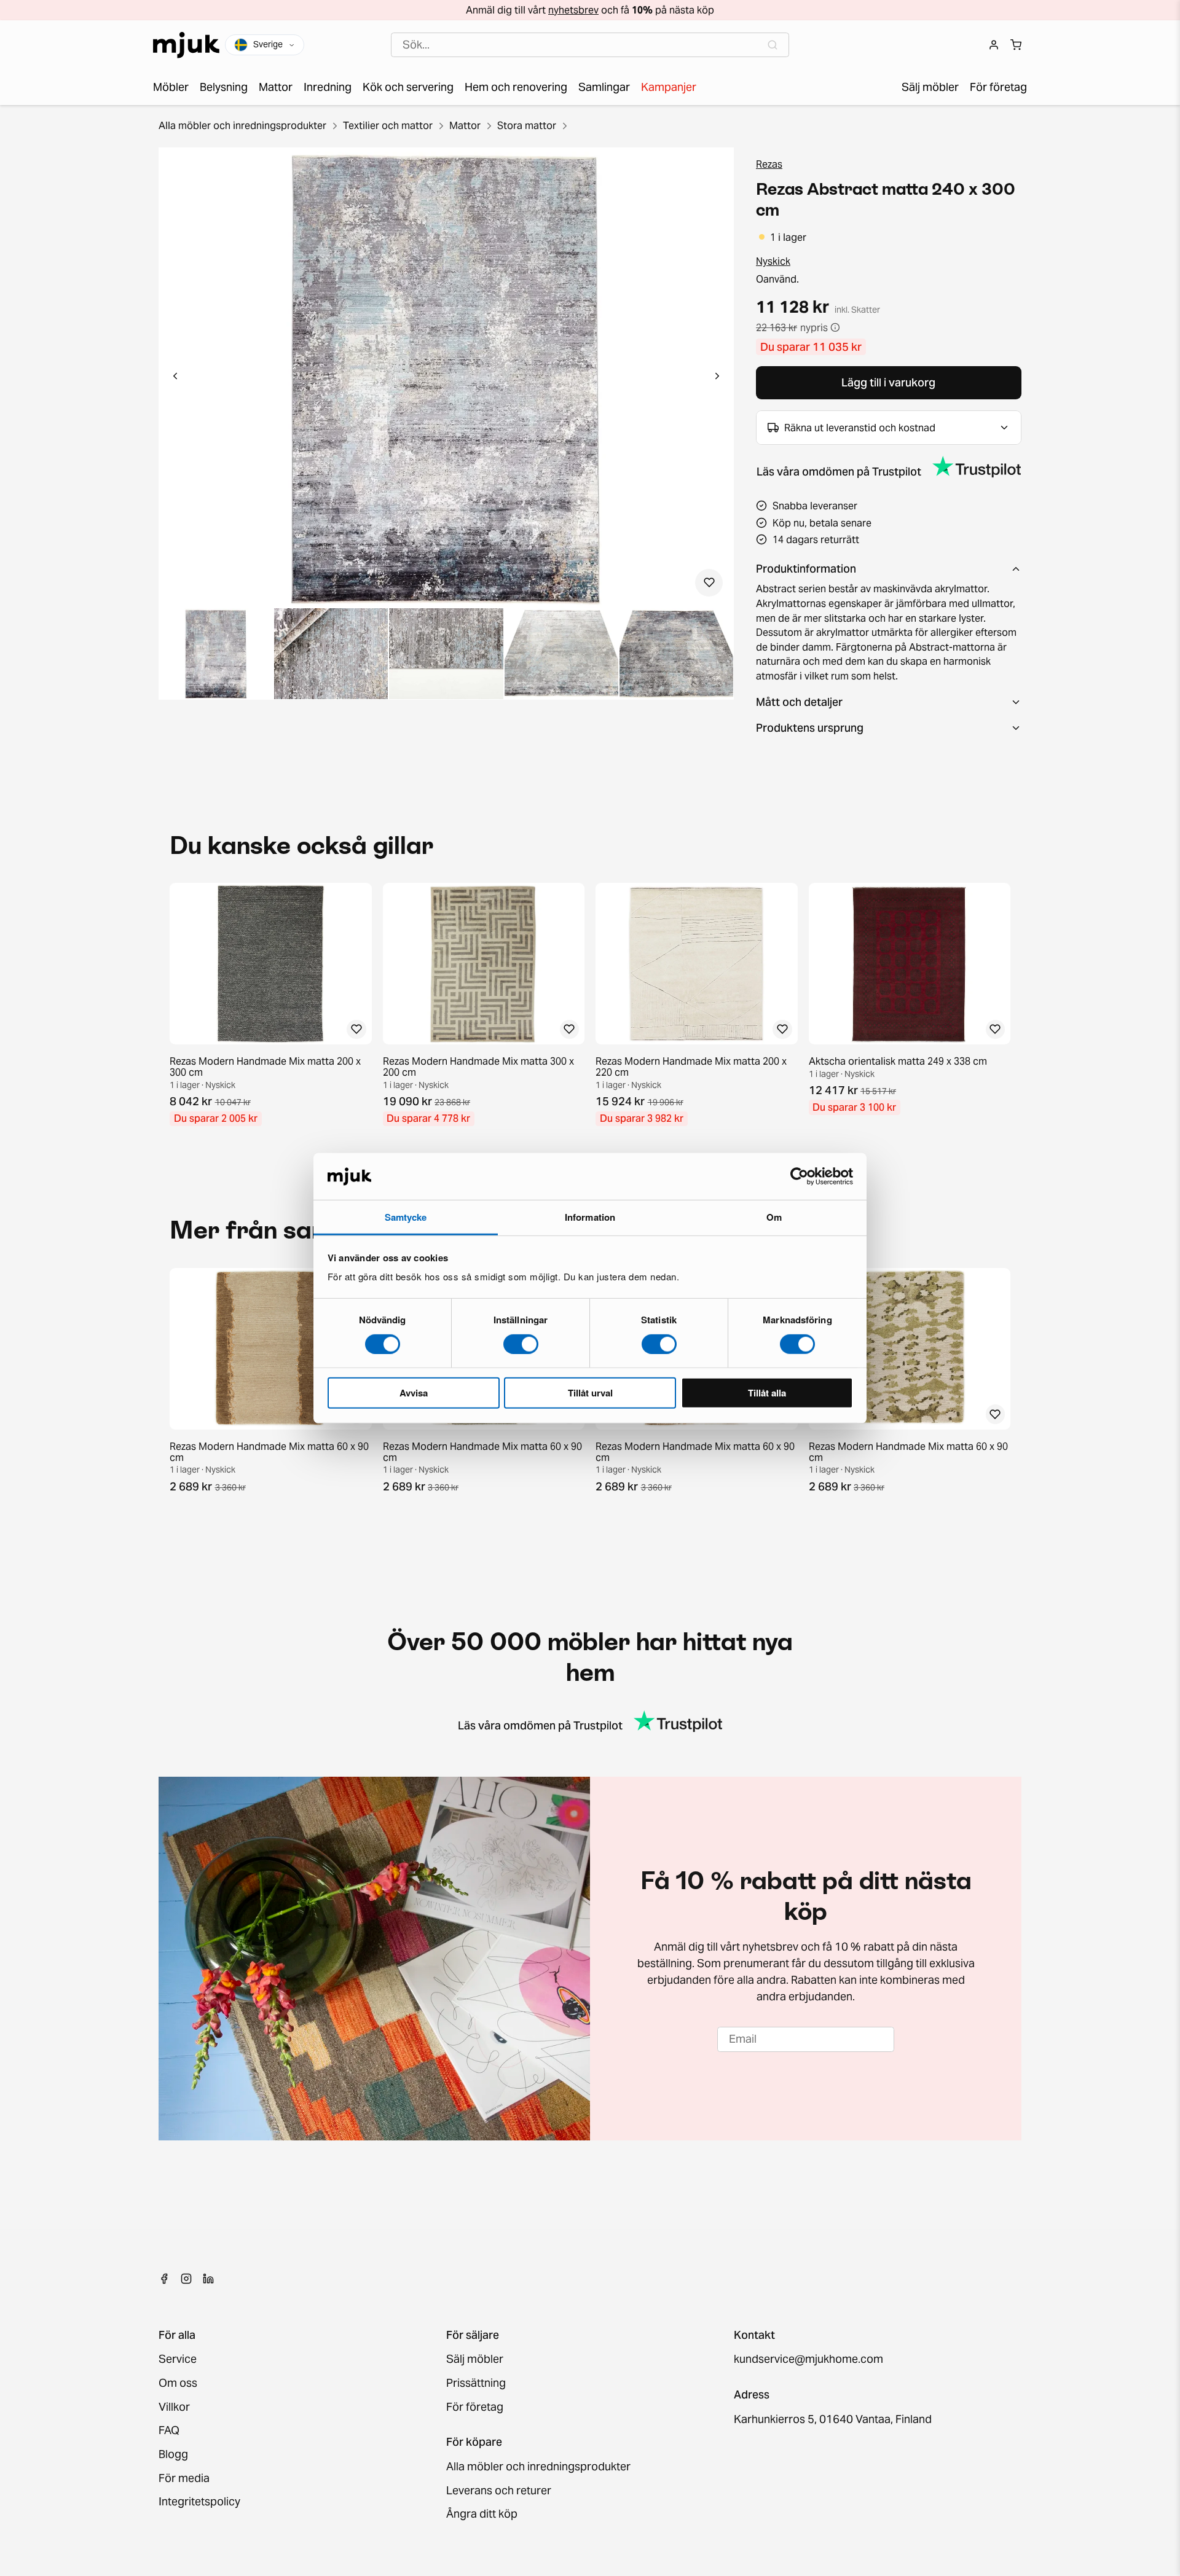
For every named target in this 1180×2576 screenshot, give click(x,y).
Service (178, 2359)
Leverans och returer (499, 2491)
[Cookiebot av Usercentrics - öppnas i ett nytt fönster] (799, 1176)
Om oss (178, 2383)
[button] (446, 378)
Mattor (465, 125)
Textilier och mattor (388, 125)
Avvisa (414, 1393)
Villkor (174, 2407)
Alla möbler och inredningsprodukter (242, 125)
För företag (475, 2407)
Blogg (173, 2455)
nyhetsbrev (573, 10)
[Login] (994, 45)
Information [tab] (590, 1217)
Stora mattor (527, 125)
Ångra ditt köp (482, 2514)
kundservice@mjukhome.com (808, 2359)
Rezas (769, 164)
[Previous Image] (175, 378)
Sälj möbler (475, 2359)
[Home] (186, 45)
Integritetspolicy (199, 2502)
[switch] (521, 1344)
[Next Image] (717, 378)
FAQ (169, 2431)
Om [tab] (774, 1217)
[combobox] (590, 45)
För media (184, 2479)
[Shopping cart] (1016, 45)
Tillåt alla (767, 1393)
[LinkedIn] (208, 2279)
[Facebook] (164, 2279)
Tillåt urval (590, 1393)
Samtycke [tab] (406, 1217)
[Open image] (216, 654)
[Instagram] (186, 2279)
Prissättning (476, 2383)
